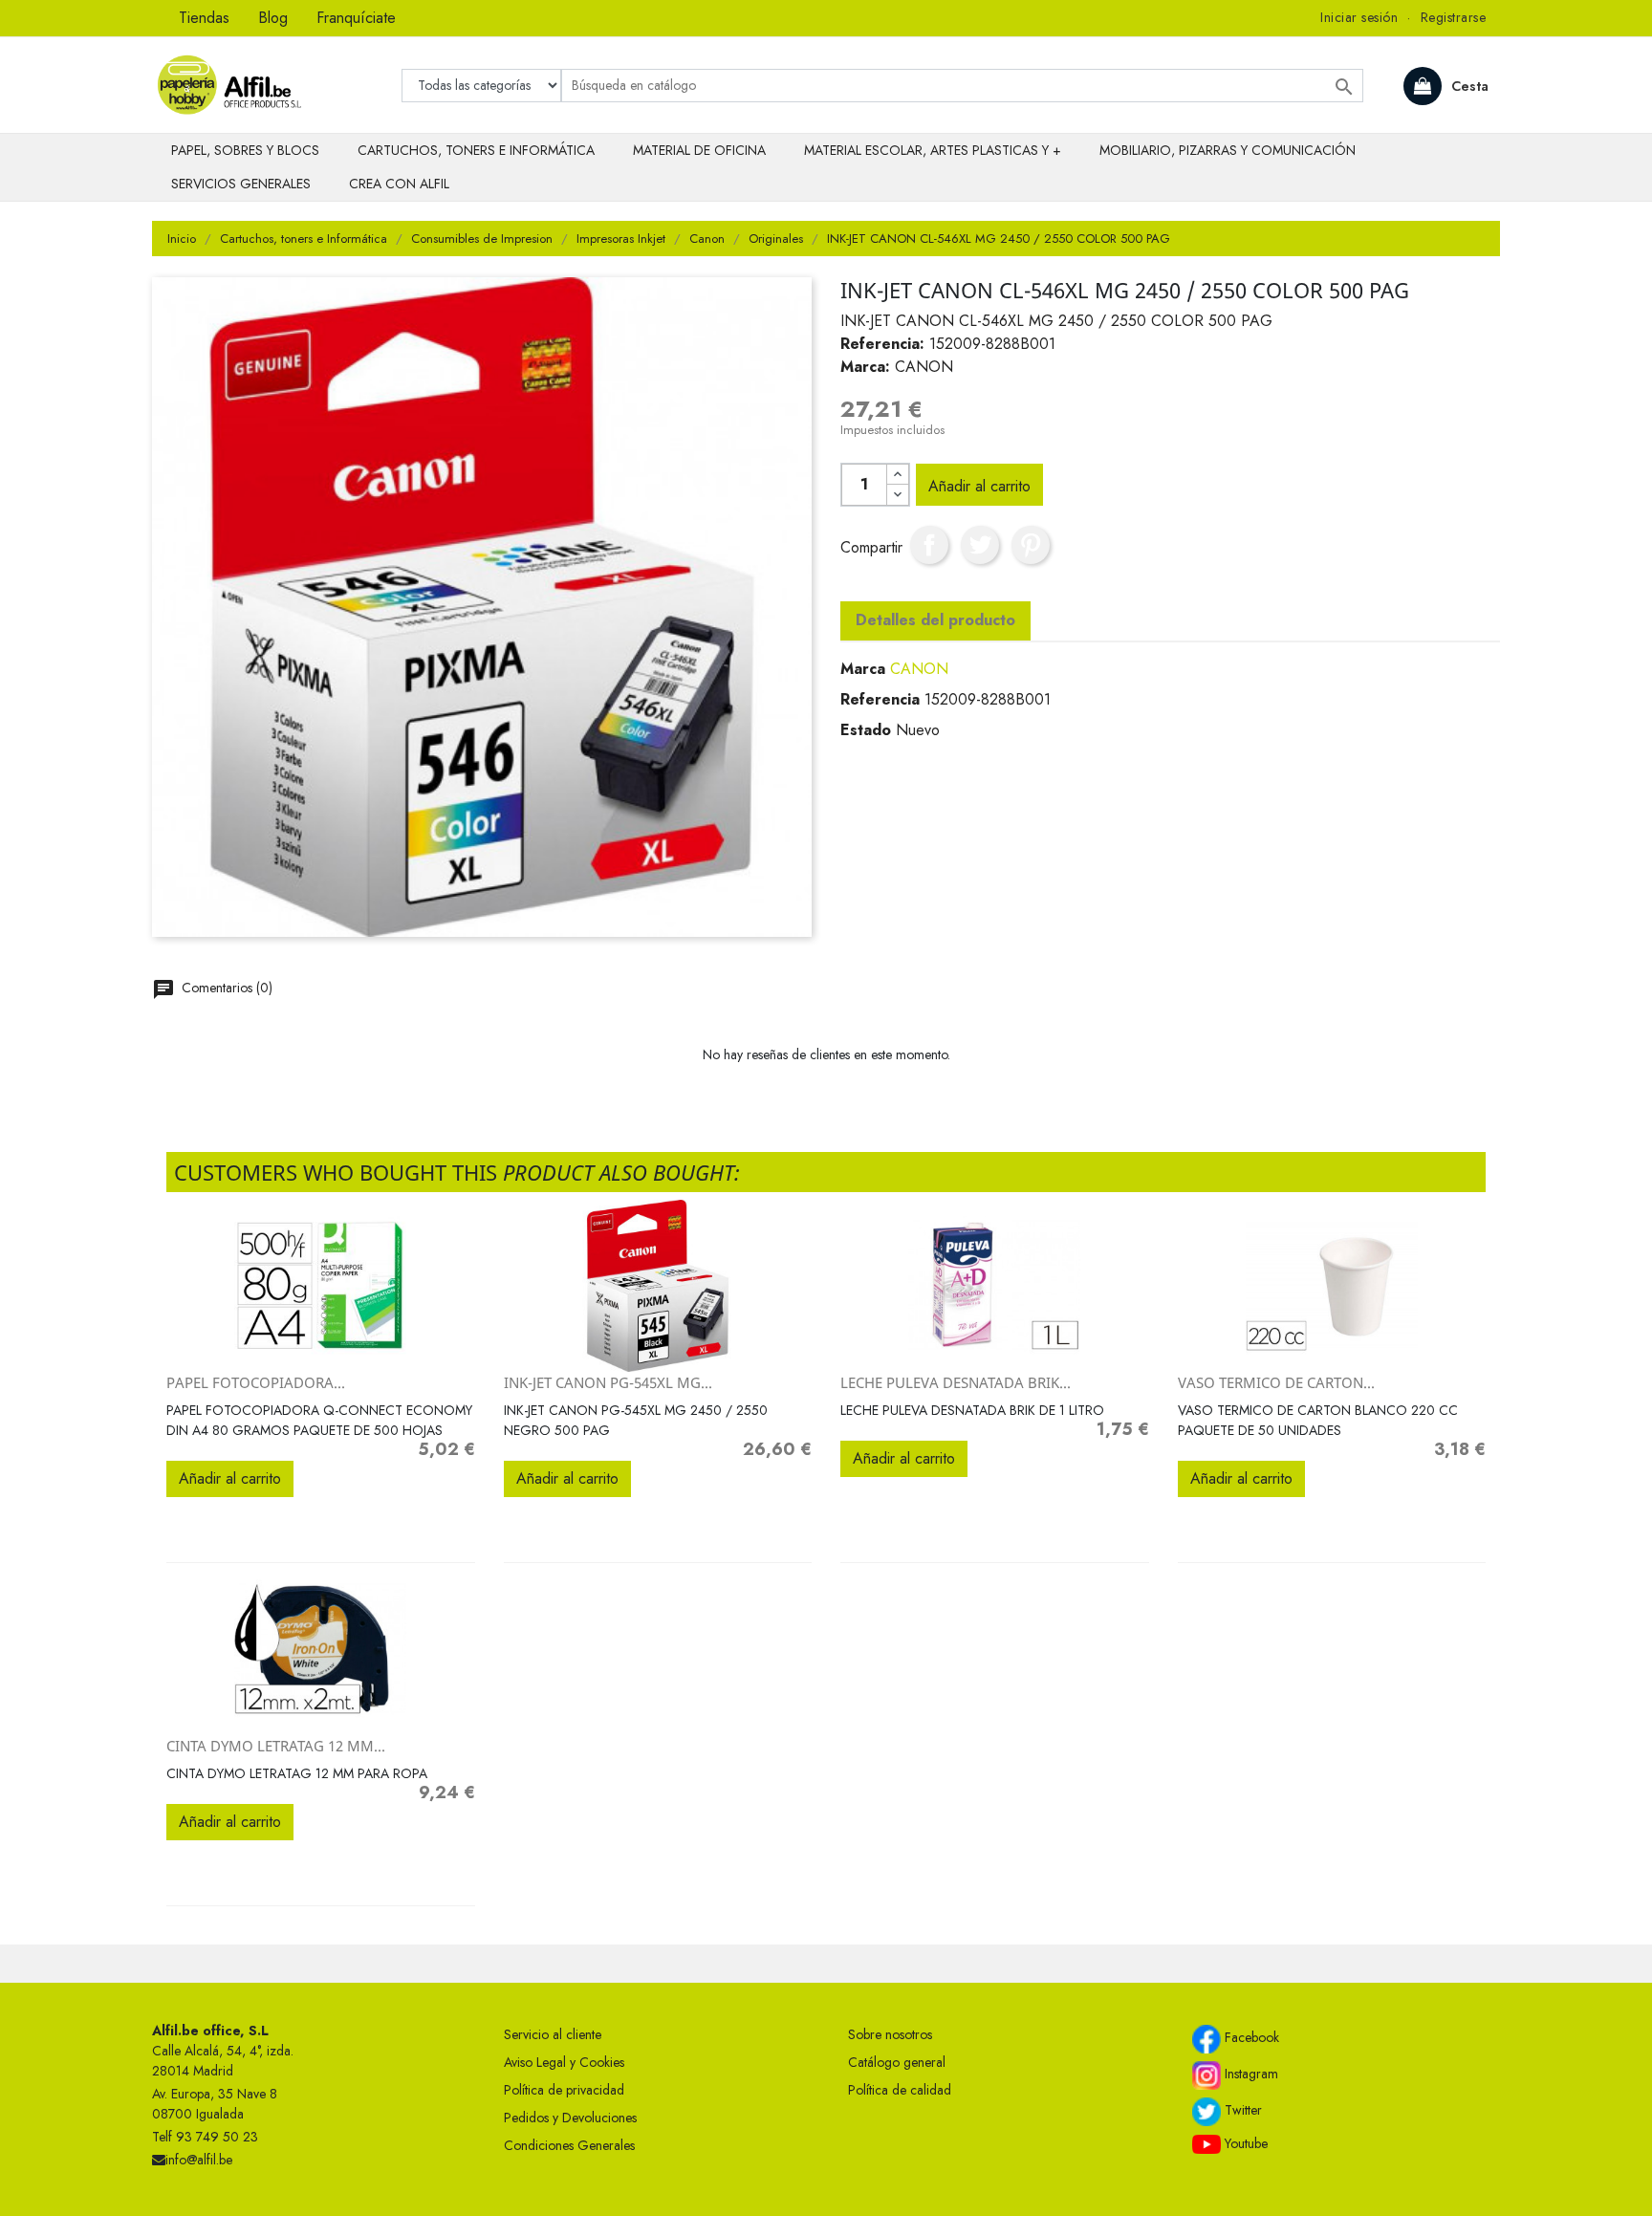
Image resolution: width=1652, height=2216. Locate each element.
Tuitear (980, 545)
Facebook (1250, 2037)
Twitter (1241, 2110)
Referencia (880, 699)
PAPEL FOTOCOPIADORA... (256, 1382)
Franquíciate (356, 18)
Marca (863, 669)
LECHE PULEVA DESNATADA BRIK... (956, 1382)
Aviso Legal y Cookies (564, 2062)
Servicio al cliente (553, 2034)
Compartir (929, 545)
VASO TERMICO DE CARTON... (1276, 1382)
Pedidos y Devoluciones (570, 2118)
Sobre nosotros (890, 2034)
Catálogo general (897, 2062)
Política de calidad (900, 2090)
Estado (866, 730)
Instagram (1250, 2074)
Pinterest (1031, 545)
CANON (919, 669)
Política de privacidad (564, 2090)
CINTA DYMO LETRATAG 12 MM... (276, 1746)
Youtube (1244, 2143)
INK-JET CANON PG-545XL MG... (608, 1382)
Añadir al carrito (979, 486)
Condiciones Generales (569, 2145)
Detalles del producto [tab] (935, 620)
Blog (273, 18)
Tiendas (204, 18)
